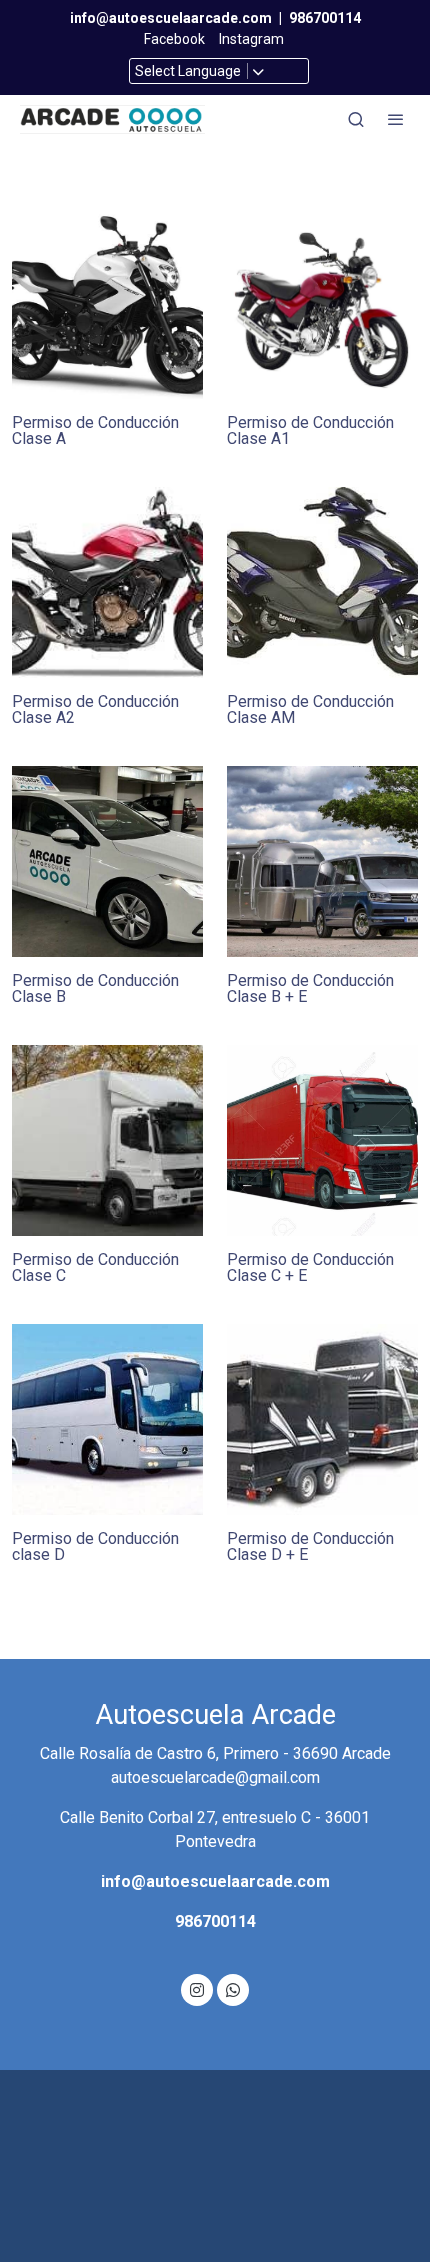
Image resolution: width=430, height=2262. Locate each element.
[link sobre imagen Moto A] (107, 303)
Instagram (253, 39)
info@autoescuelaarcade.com (171, 18)
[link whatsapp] (233, 1989)
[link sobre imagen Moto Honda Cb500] (107, 582)
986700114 (325, 18)
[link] (112, 119)
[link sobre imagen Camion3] (107, 1140)
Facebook (174, 39)
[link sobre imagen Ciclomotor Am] (322, 582)
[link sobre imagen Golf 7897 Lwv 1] (107, 861)
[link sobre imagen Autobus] (107, 1419)
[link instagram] (197, 1989)
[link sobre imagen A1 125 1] (322, 303)
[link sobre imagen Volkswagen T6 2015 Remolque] (322, 861)
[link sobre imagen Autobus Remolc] (322, 1419)
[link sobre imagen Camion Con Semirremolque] (322, 1140)
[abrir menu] (396, 119)
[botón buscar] (356, 119)
